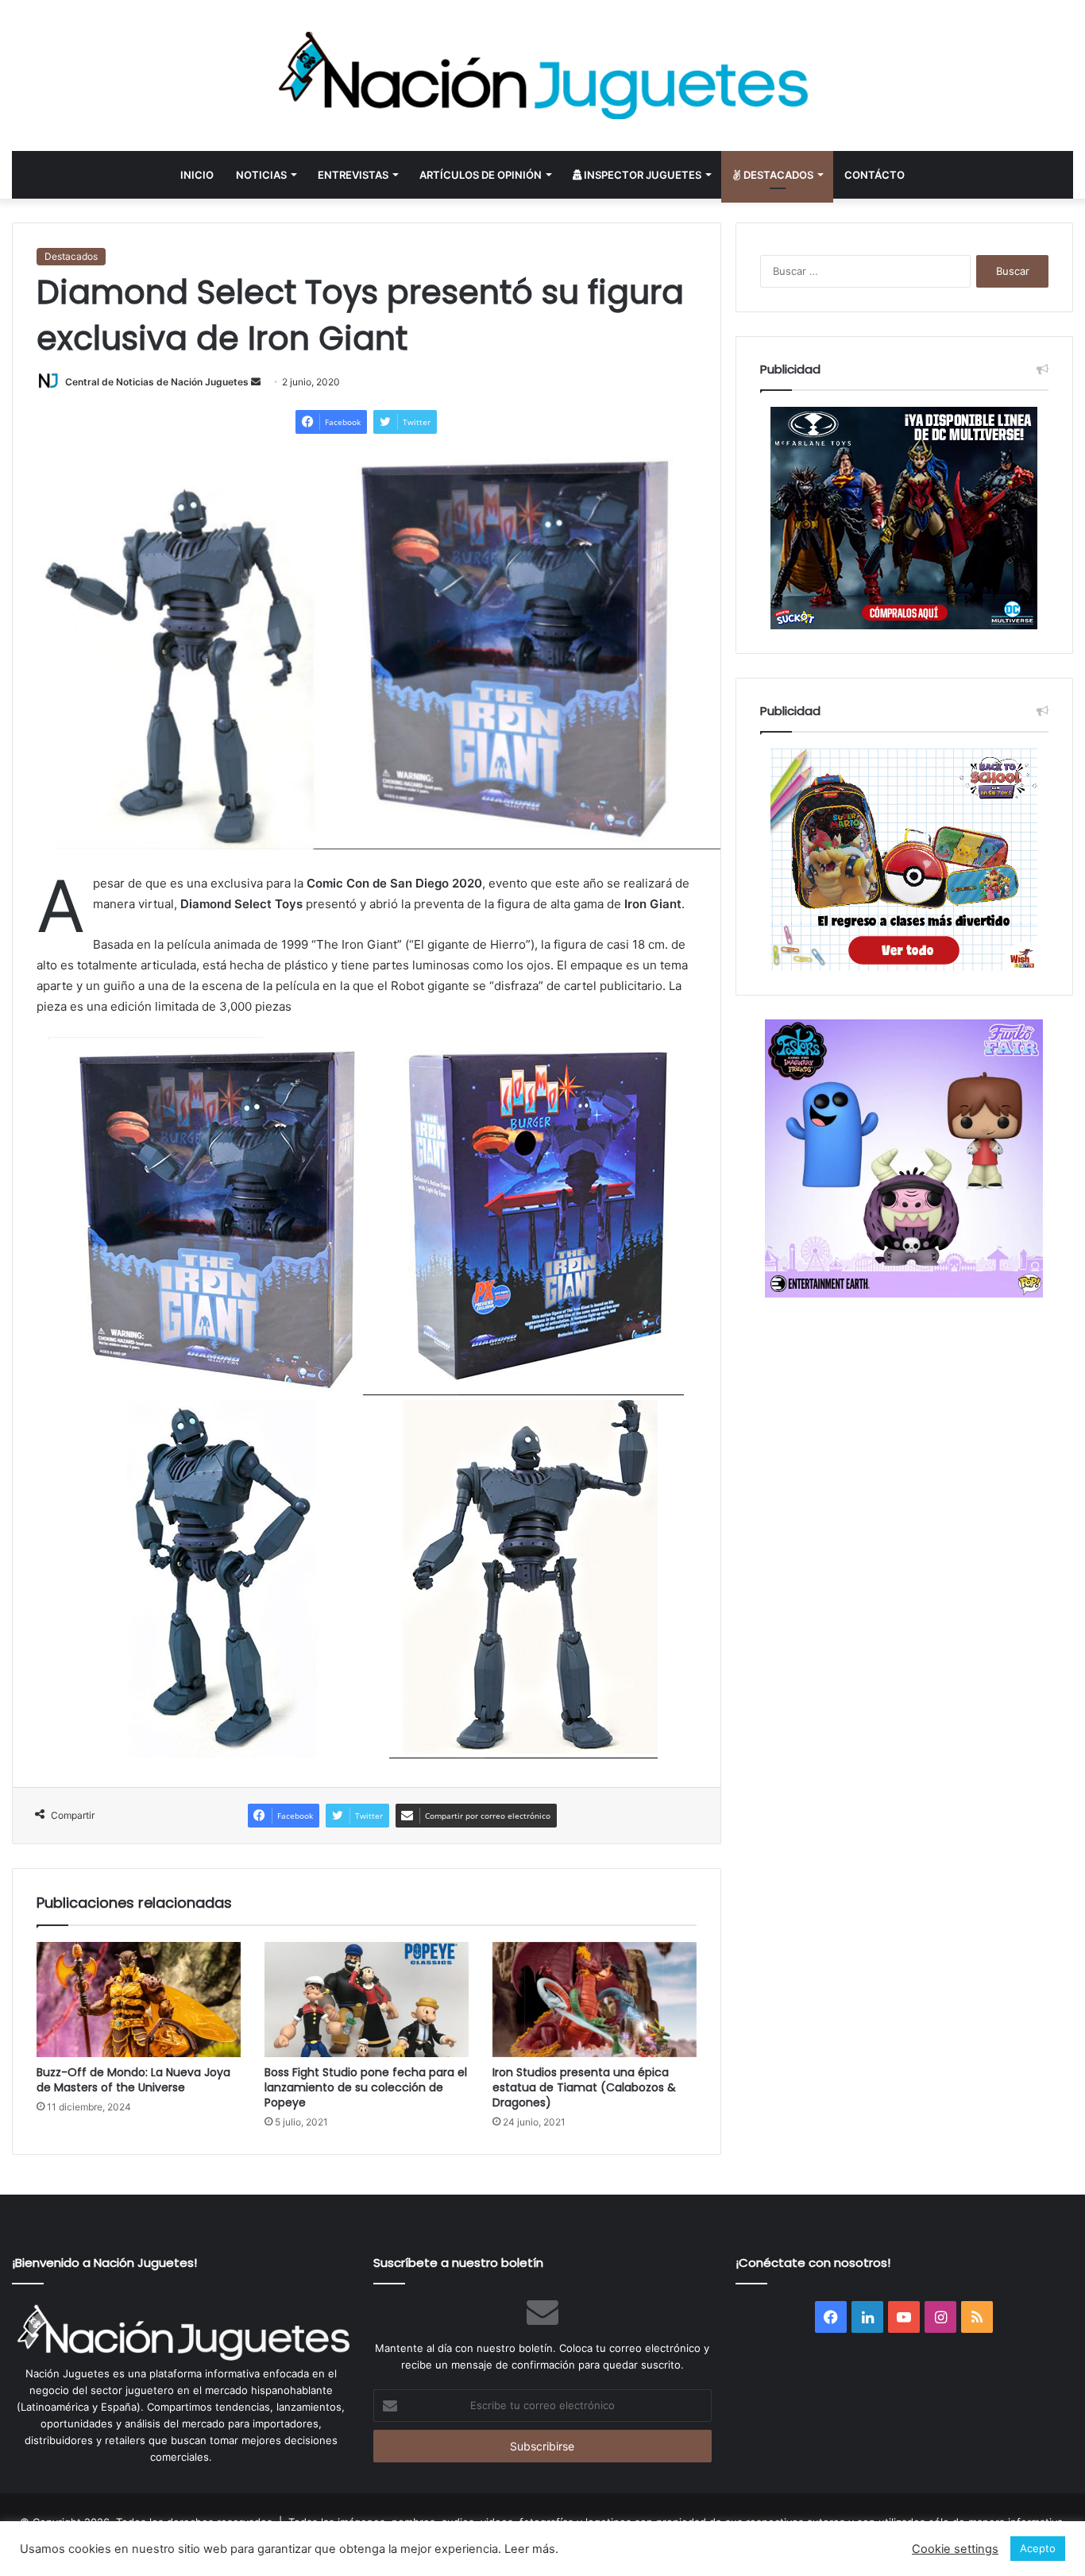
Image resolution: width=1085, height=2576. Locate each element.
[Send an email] (256, 382)
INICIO (197, 175)
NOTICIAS (261, 175)
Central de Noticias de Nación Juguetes (157, 382)
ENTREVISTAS (353, 175)
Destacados (71, 256)
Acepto (1038, 2548)
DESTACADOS (777, 175)
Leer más (530, 2549)
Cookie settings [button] (955, 2549)
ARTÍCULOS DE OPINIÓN (481, 175)
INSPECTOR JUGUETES (641, 175)
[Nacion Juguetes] (542, 75)
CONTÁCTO (875, 175)
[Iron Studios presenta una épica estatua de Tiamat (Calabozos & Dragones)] (595, 2000)
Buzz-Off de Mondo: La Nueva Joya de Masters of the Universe (133, 2080)
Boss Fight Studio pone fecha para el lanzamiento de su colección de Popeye (366, 2087)
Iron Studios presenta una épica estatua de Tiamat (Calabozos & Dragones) (584, 2087)
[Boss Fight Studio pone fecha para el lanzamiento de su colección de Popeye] (367, 2000)
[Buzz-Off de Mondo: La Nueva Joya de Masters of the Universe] (139, 2000)
